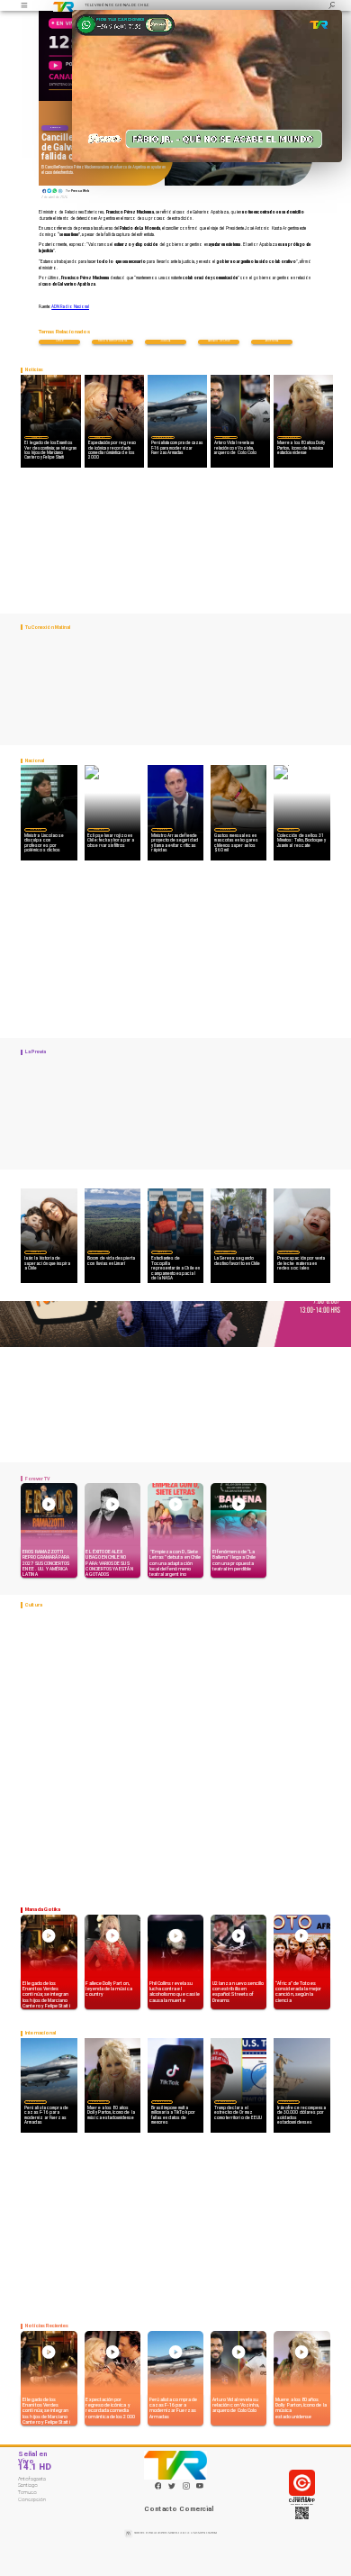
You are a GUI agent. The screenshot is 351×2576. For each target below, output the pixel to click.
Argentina (272, 341)
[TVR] (25, 5)
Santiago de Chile (219, 341)
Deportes (226, 437)
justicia (166, 341)
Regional (162, 1252)
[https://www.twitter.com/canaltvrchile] (172, 2489)
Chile (59, 341)
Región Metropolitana (112, 341)
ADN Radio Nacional (70, 307)
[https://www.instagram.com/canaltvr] (186, 2489)
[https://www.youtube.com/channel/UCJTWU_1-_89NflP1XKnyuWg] (200, 2489)
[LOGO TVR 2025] (63, 5)
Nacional (55, 127)
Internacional (163, 437)
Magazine (36, 437)
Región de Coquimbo (99, 1252)
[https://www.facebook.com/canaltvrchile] (158, 2486)
